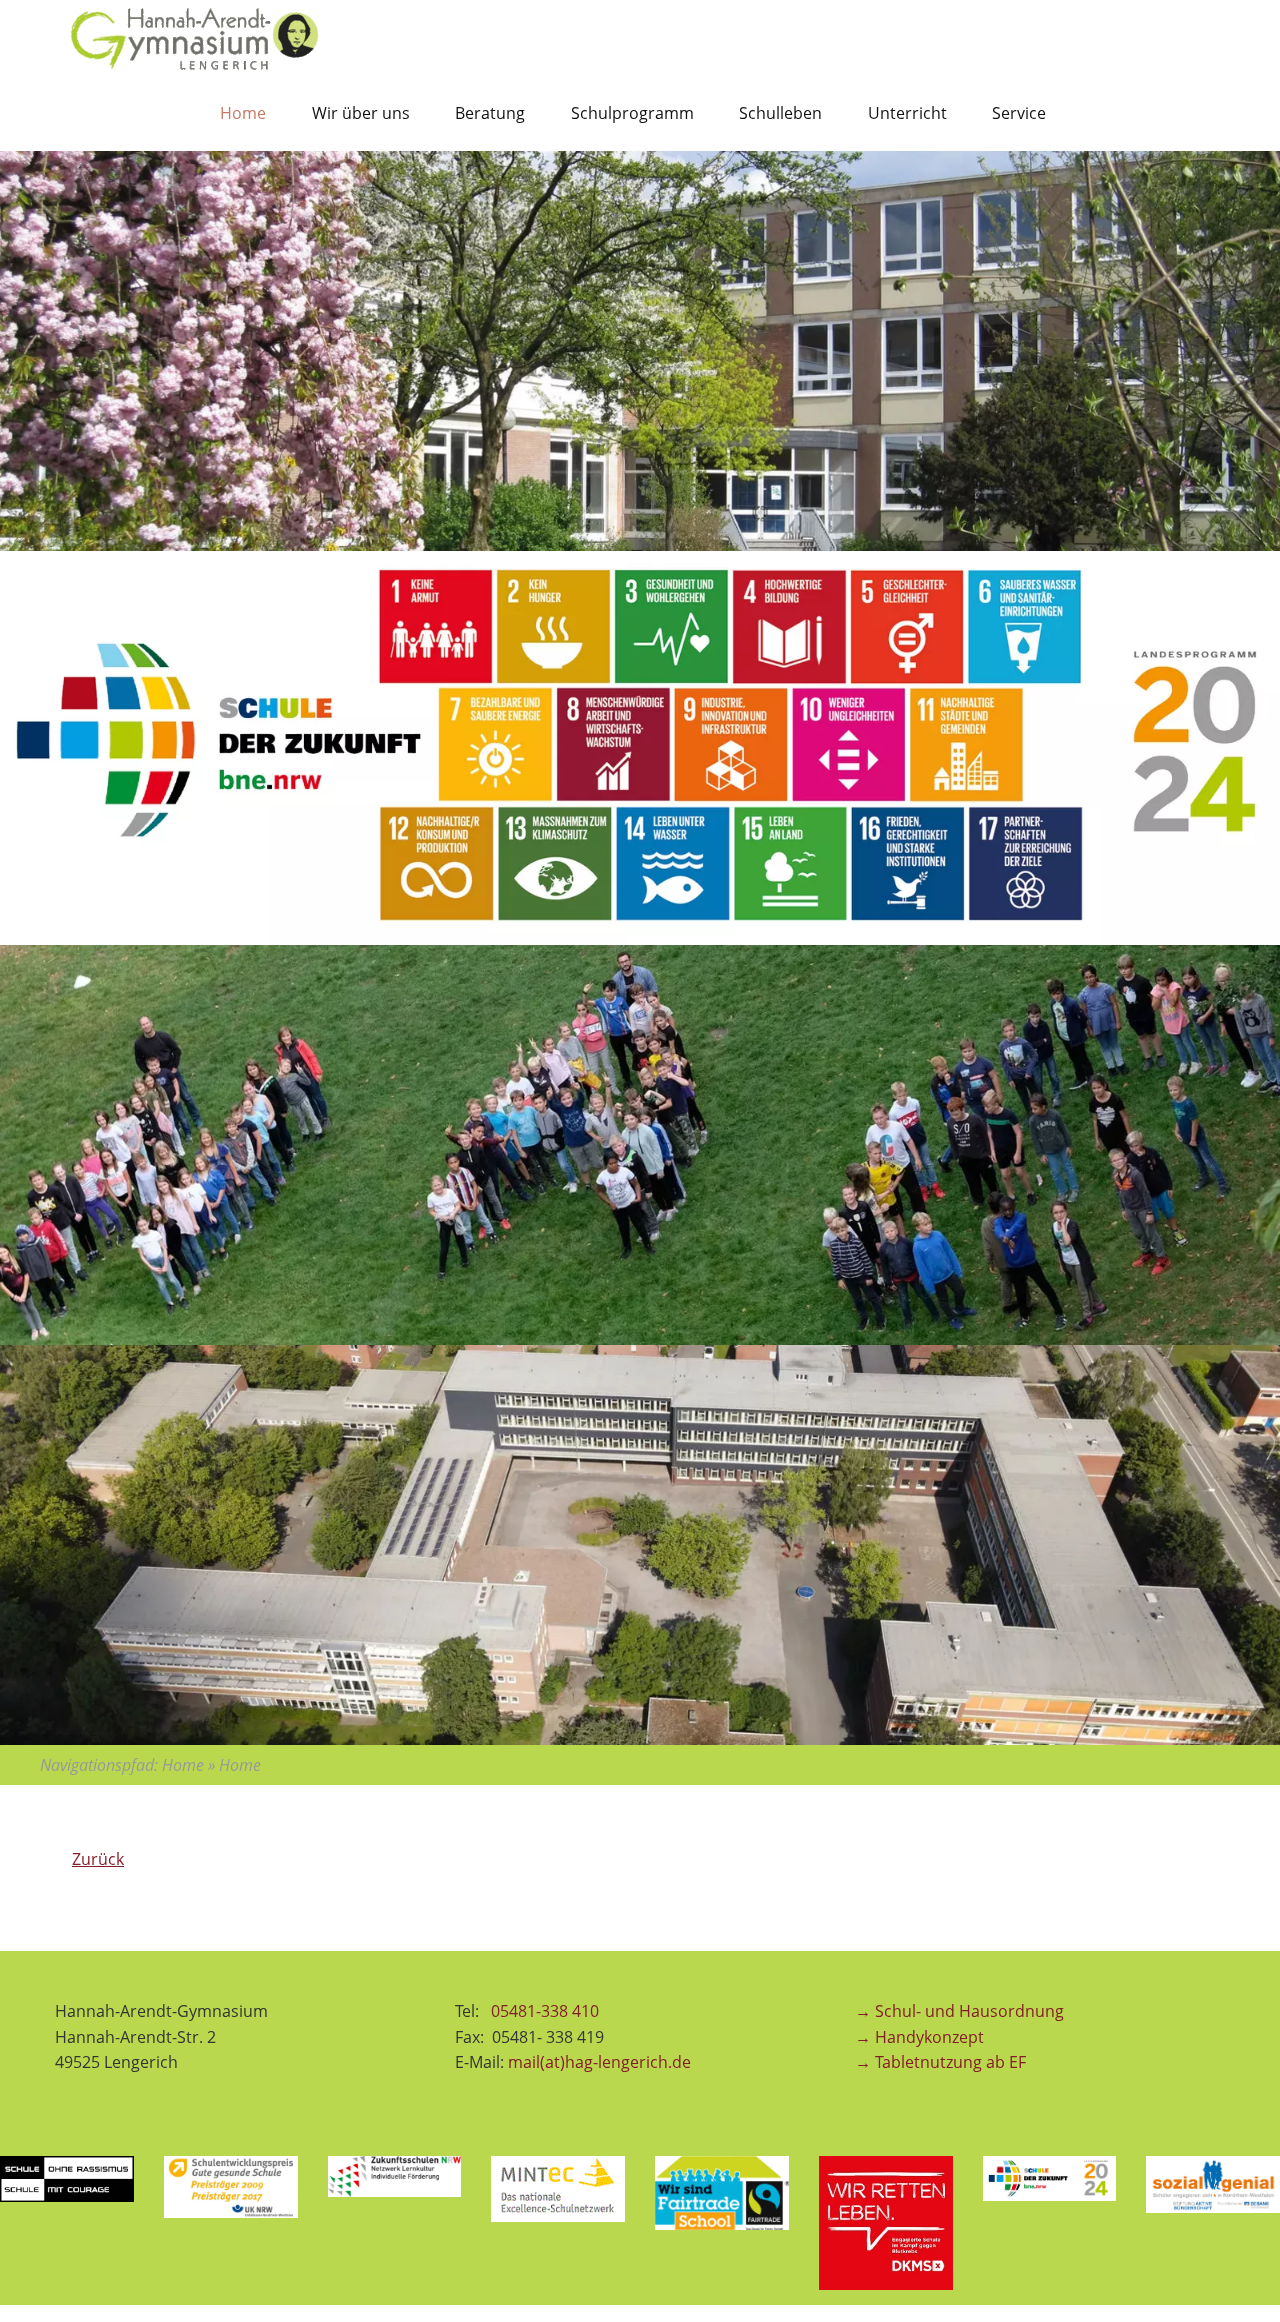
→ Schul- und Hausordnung (959, 2011)
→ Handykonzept (919, 2037)
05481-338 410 (547, 2011)
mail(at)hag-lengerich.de (599, 2062)
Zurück (98, 1859)
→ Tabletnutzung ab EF (940, 2062)
